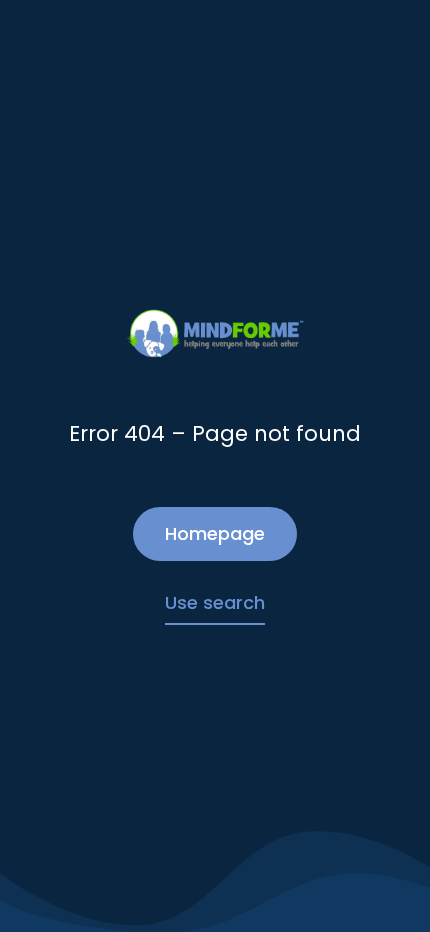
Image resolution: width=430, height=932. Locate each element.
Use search (215, 602)
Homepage (215, 533)
